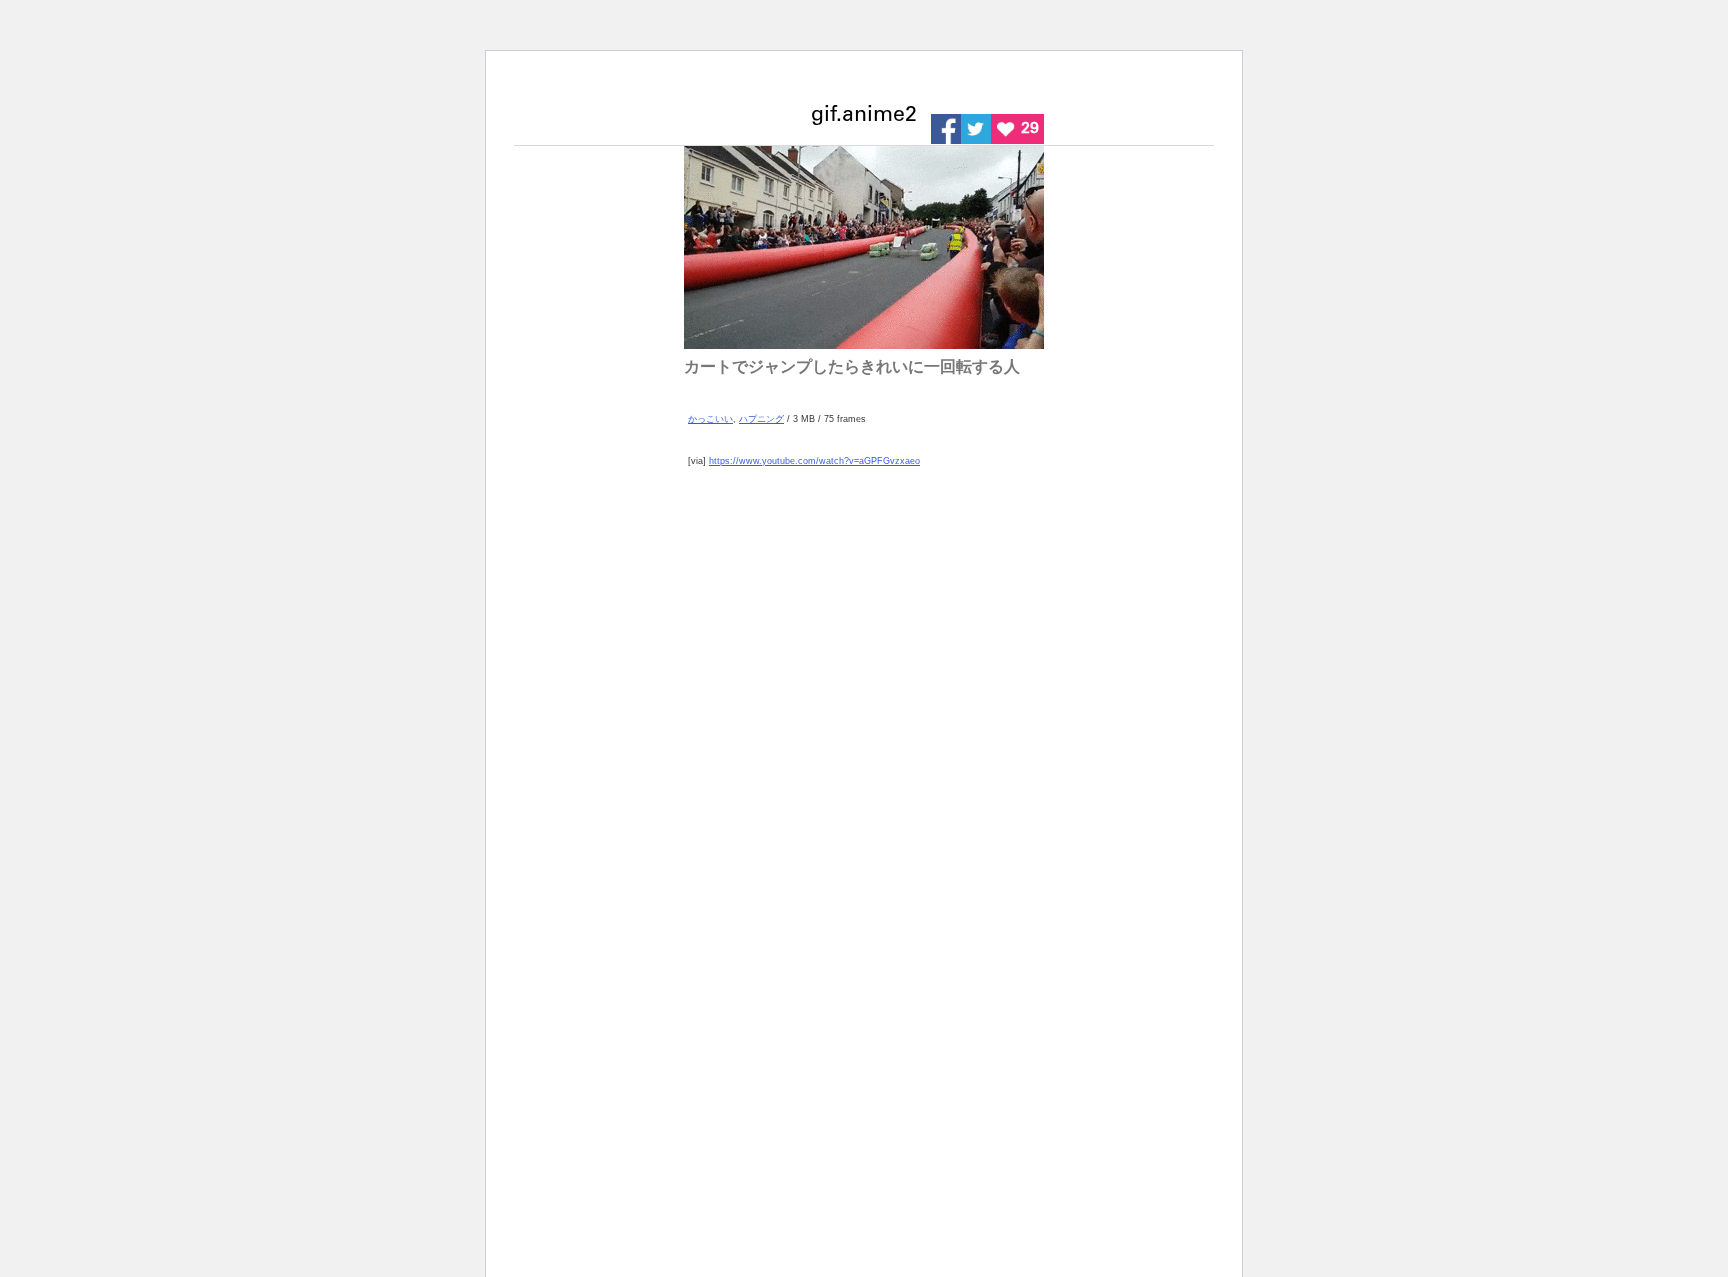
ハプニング (761, 419)
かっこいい (710, 419)
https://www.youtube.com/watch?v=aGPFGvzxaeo (814, 461)
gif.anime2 (864, 116)
